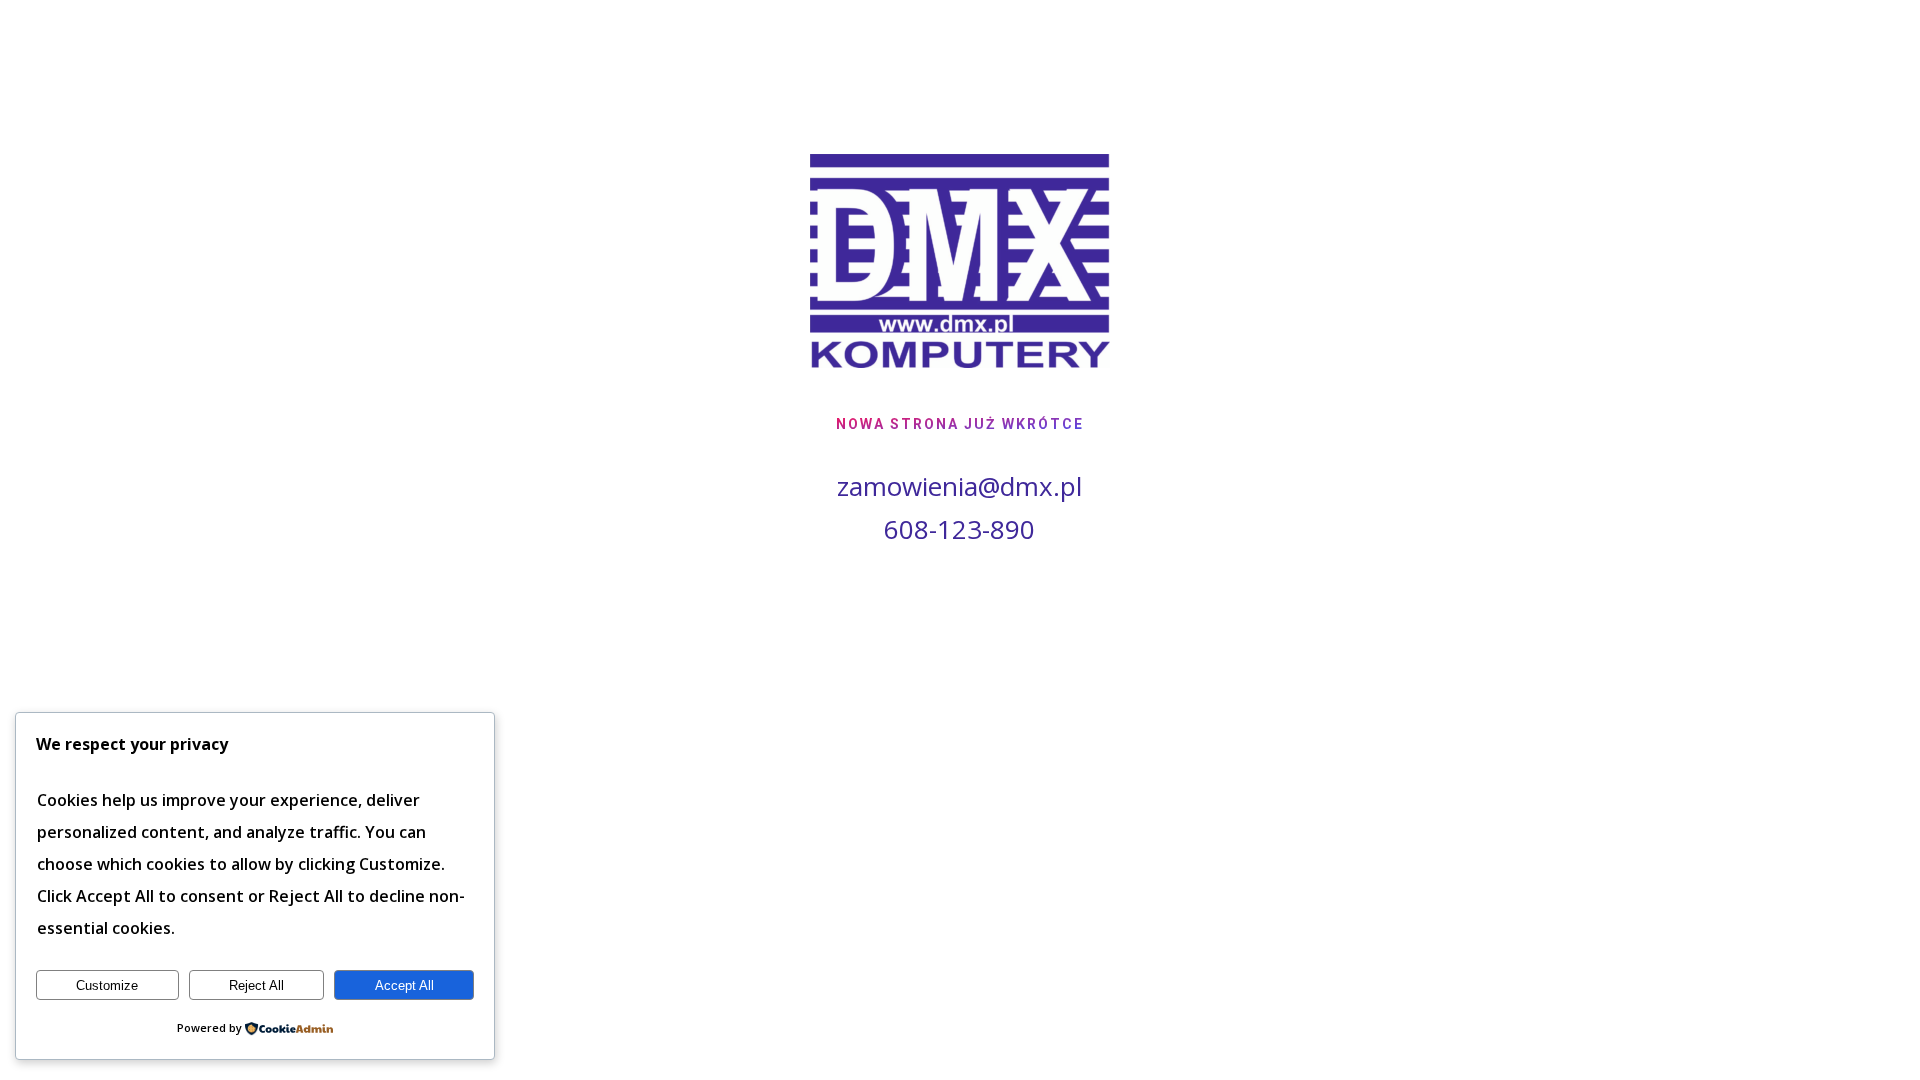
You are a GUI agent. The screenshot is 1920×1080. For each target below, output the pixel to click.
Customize (107, 985)
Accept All (404, 985)
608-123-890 (959, 529)
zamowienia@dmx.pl (959, 486)
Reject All (256, 985)
